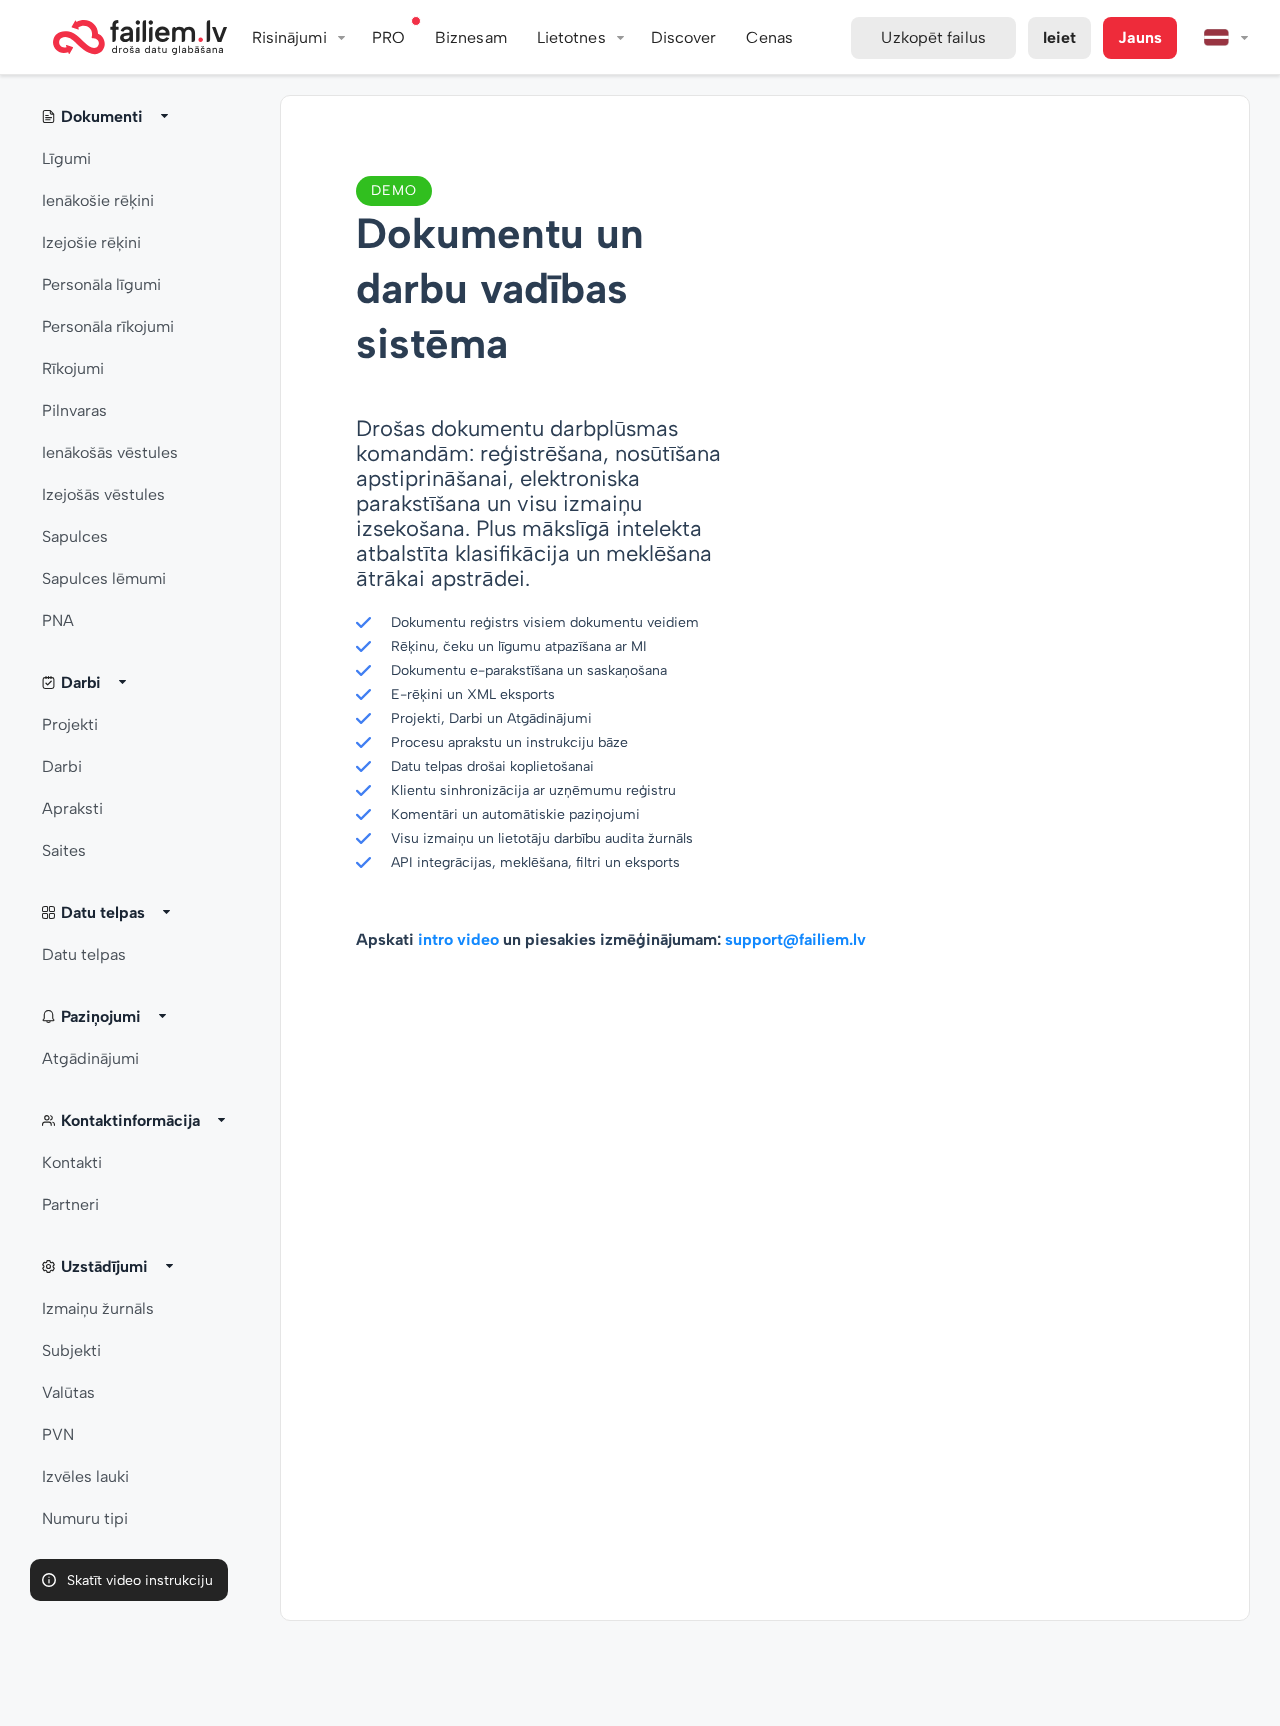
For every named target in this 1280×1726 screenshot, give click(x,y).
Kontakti (72, 1162)
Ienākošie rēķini (98, 200)
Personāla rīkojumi (108, 326)
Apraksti (72, 808)
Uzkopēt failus (933, 37)
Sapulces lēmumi (104, 578)
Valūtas (68, 1392)
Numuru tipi (85, 1518)
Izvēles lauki (85, 1476)
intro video (458, 939)
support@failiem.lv (795, 939)
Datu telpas (84, 954)
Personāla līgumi (101, 284)
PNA (58, 620)
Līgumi (66, 158)
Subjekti (71, 1350)
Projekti (70, 724)
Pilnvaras (74, 410)
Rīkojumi (73, 368)
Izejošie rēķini (91, 242)
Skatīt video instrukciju (140, 1580)
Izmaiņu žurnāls (98, 1308)
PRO (388, 37)
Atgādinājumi (90, 1058)
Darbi (62, 766)
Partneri (70, 1204)
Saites (64, 850)
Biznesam (471, 37)
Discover (684, 37)
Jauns (1140, 37)
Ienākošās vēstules (110, 452)
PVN (58, 1434)
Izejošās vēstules (103, 494)
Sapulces (75, 536)
